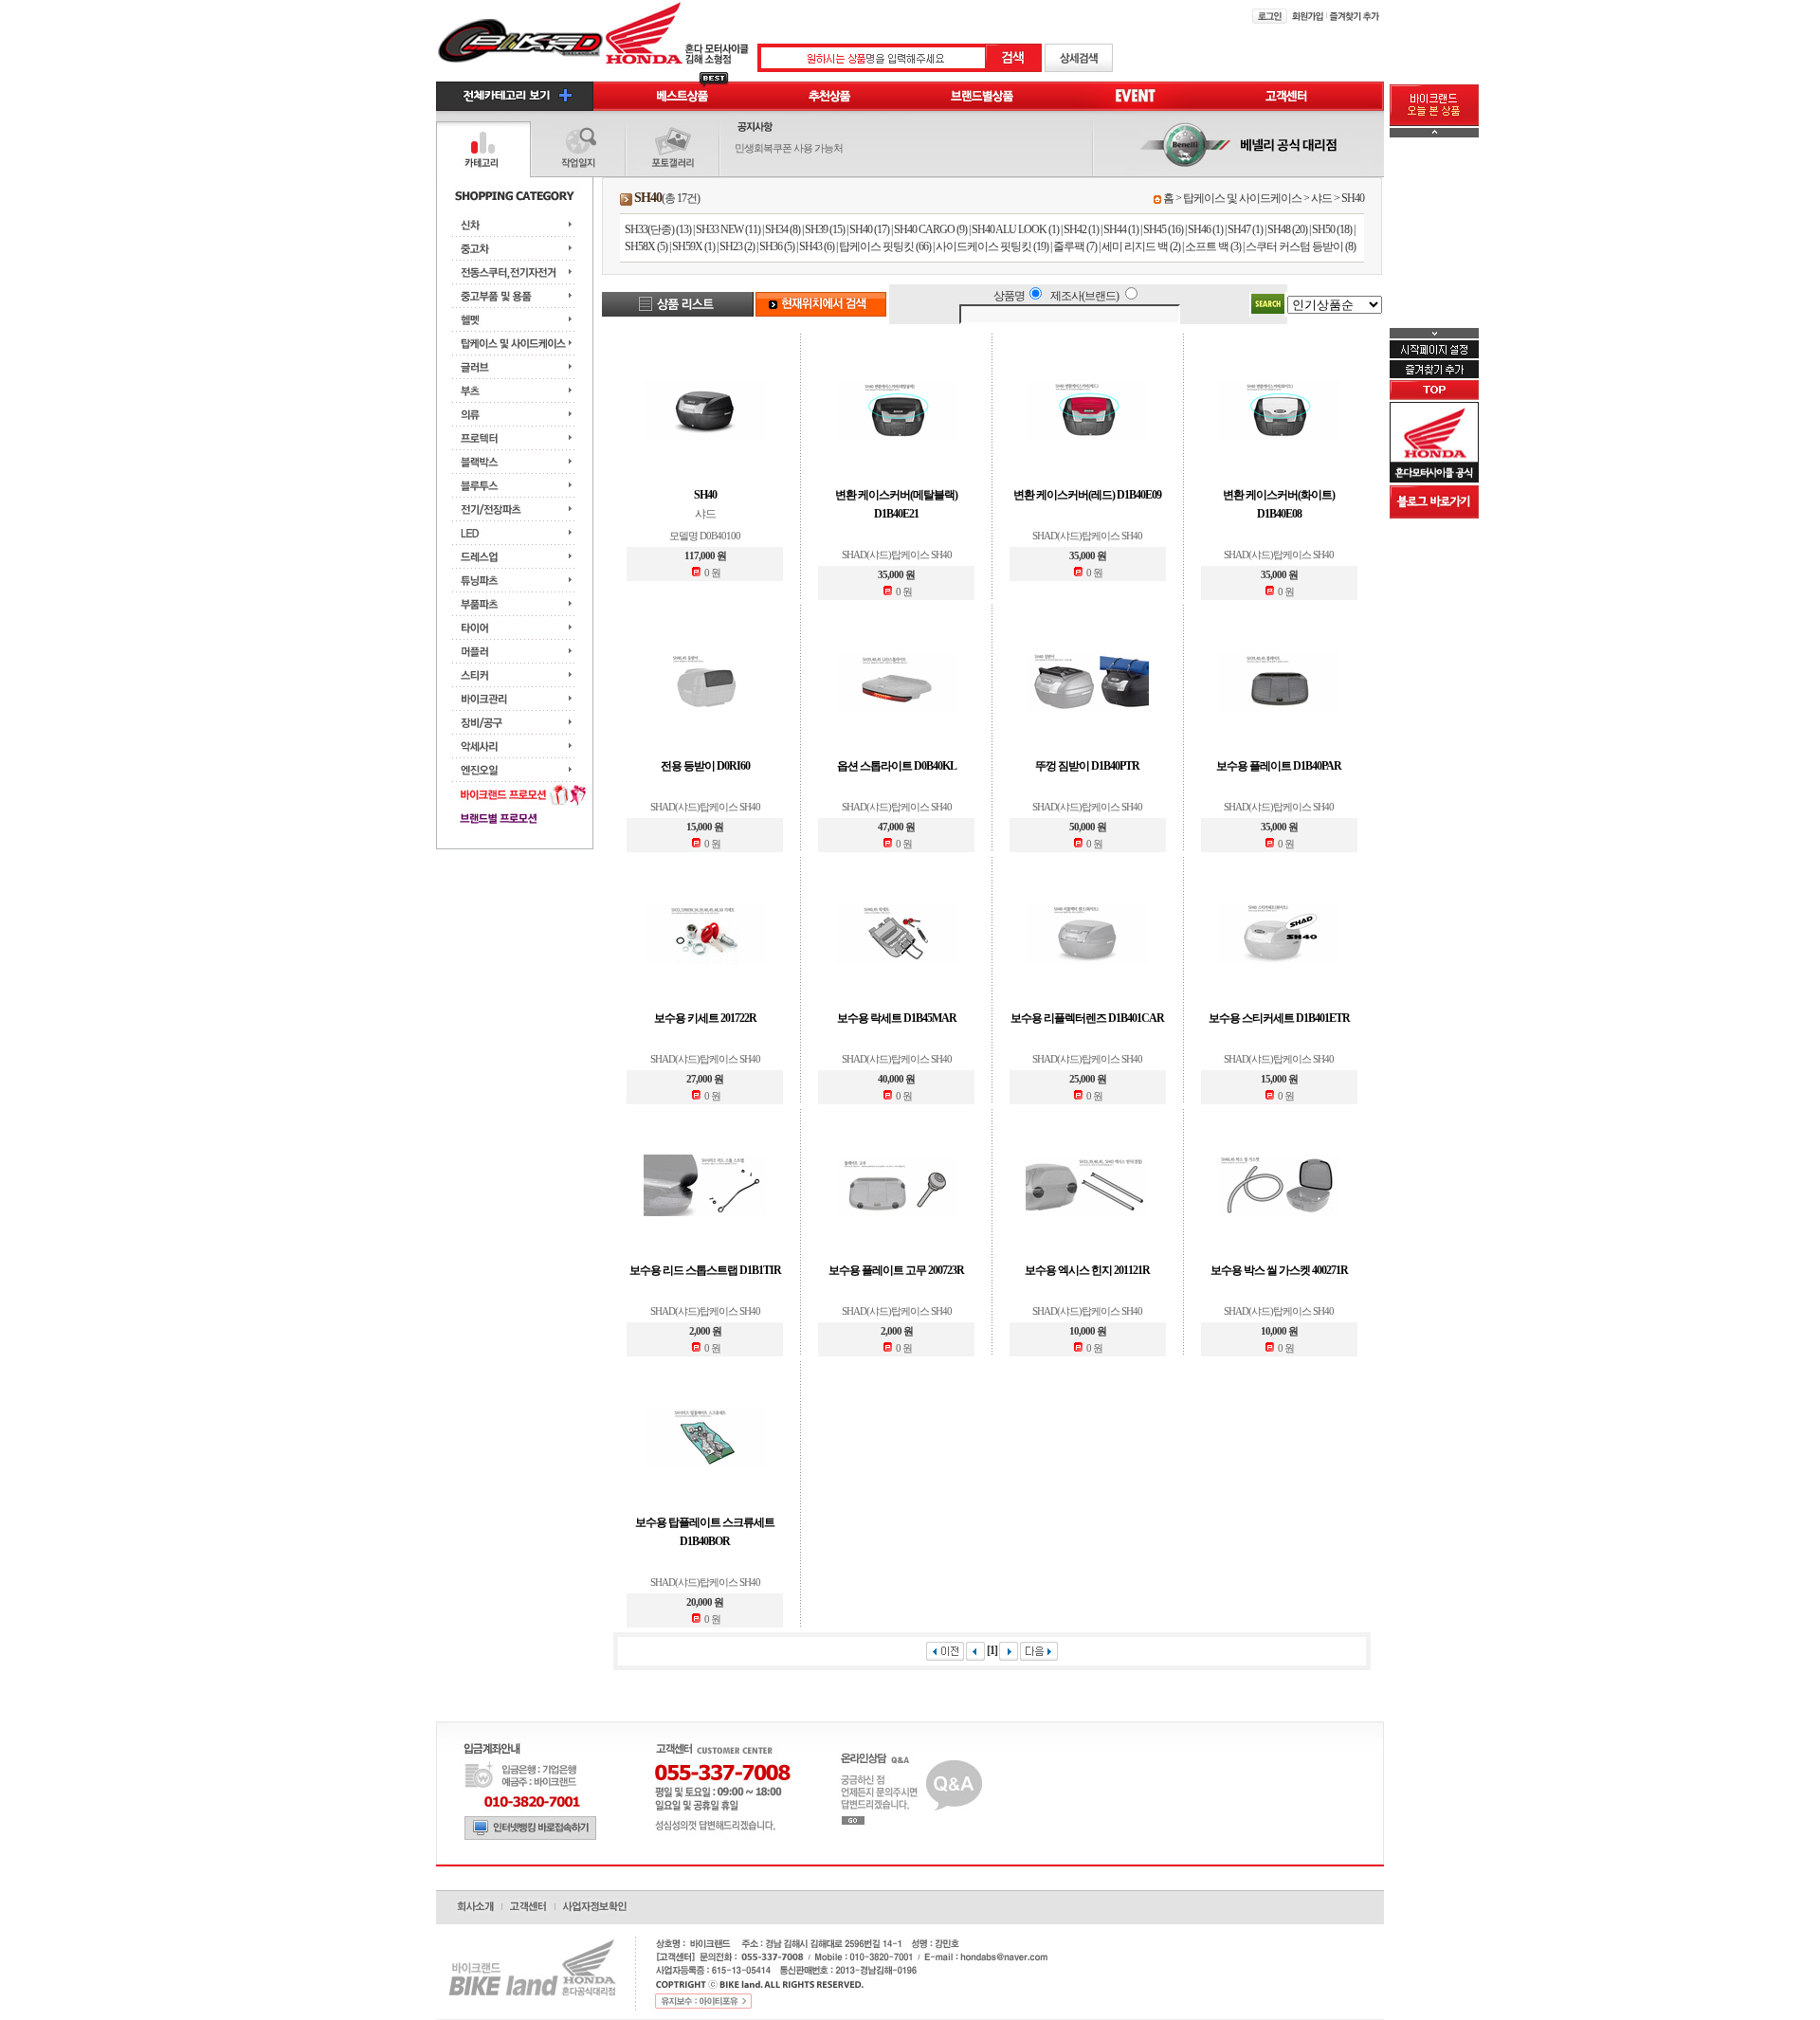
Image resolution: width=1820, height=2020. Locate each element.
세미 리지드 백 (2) (1141, 246)
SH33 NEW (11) (728, 229)
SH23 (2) (737, 246)
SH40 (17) (869, 229)
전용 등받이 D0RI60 (705, 766)
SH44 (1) (1121, 229)
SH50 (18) (1332, 229)
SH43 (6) (817, 246)
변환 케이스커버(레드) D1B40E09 (1087, 495)
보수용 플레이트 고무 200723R (896, 1270)
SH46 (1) (1205, 229)
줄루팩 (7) (1075, 246)
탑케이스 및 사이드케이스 (1242, 198)
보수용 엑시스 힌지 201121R (1087, 1270)
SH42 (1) (1081, 229)
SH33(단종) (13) (658, 229)
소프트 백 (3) (1213, 246)
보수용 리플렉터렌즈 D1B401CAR (1087, 1018)
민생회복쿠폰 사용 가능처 (789, 148)
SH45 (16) (1163, 229)
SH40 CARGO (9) (930, 229)
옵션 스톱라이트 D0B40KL (897, 766)
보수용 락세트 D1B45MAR (897, 1018)
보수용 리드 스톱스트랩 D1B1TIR (705, 1270)
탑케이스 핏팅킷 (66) (885, 246)
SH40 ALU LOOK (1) (1015, 229)
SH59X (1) (693, 246)
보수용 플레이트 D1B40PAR (1279, 766)
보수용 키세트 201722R (705, 1018)
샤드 (1321, 198)
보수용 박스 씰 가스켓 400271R (1279, 1270)
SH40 (1353, 198)
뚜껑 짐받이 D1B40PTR (1087, 766)
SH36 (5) (777, 246)
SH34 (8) (783, 229)
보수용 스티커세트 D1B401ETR (1279, 1018)
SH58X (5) (646, 246)
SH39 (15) (825, 229)
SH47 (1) (1245, 229)
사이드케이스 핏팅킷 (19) (992, 246)
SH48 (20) (1287, 229)
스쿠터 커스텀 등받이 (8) (1301, 246)
